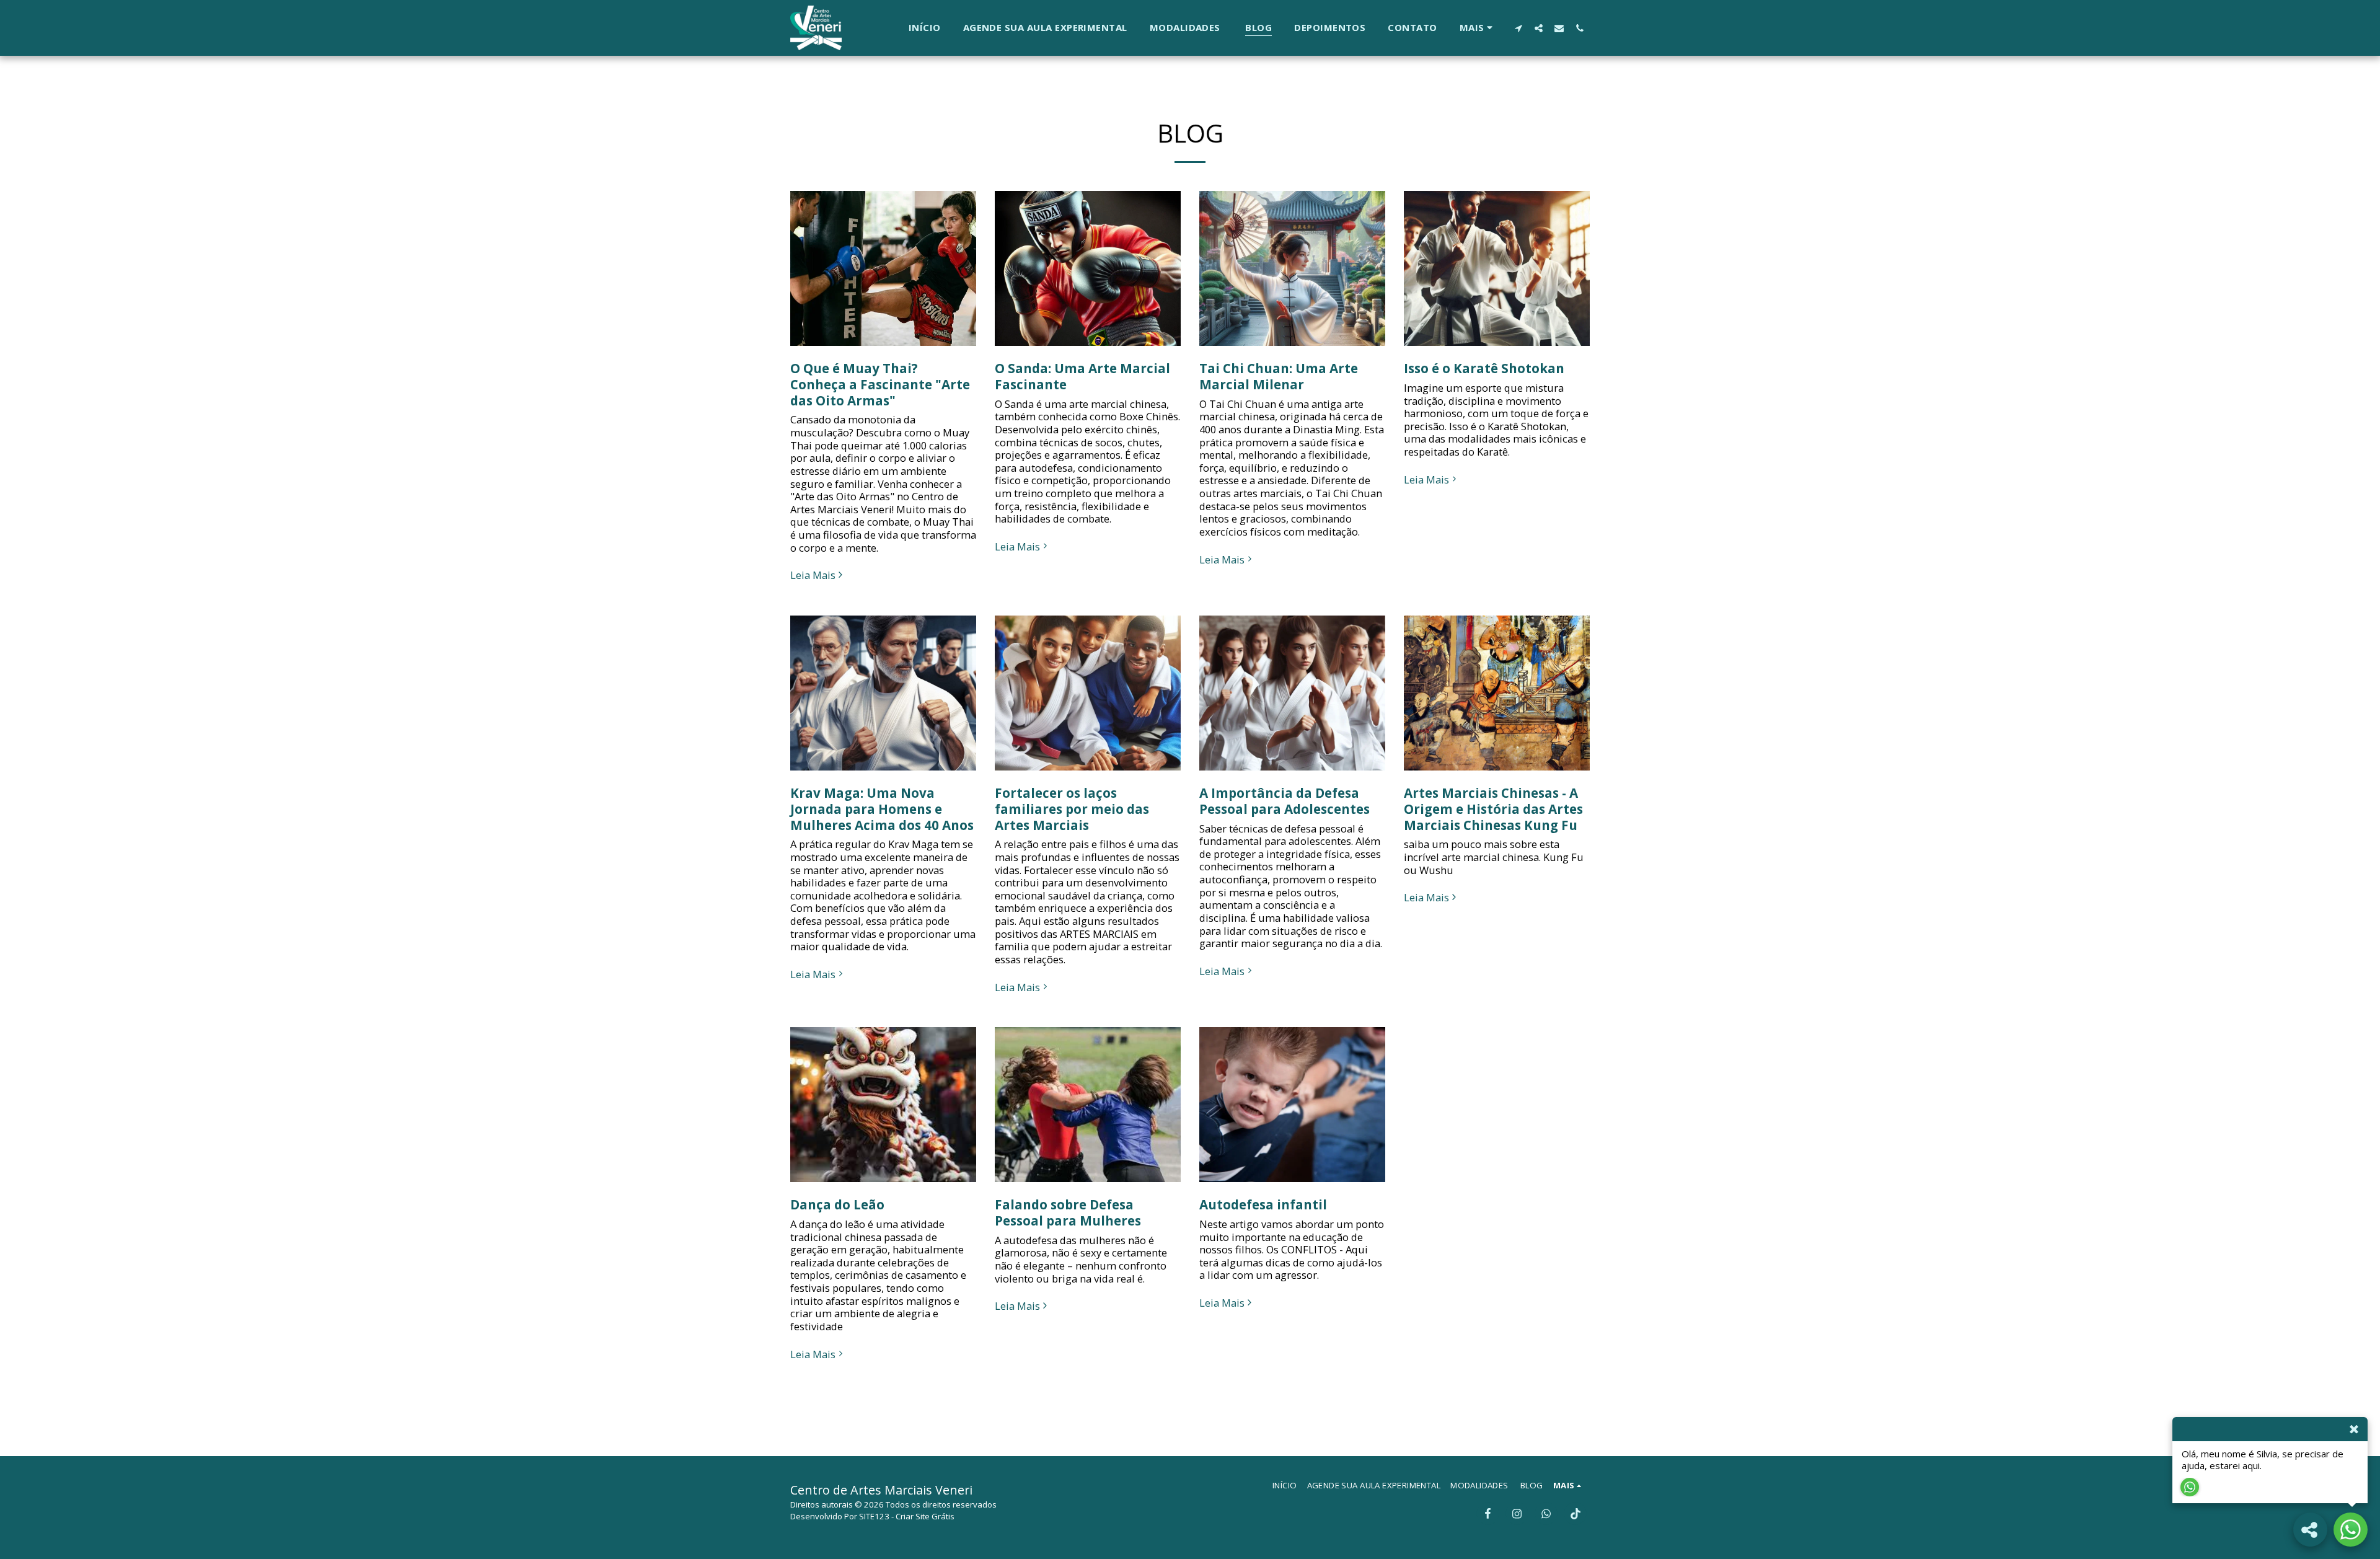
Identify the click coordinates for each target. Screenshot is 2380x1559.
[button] (1518, 28)
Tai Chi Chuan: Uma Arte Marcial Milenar (1279, 376)
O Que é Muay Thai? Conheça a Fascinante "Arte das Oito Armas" (880, 384)
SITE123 (874, 1516)
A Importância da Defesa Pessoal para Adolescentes (1285, 801)
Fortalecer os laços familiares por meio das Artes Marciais (1072, 809)
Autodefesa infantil (1263, 1204)
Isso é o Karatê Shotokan (1484, 368)
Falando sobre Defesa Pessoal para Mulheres (1068, 1212)
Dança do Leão (837, 1204)
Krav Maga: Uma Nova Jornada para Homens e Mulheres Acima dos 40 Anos (882, 809)
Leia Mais (813, 576)
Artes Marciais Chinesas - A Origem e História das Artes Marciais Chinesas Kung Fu (1493, 809)
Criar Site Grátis (925, 1516)
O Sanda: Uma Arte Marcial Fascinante (1082, 376)
